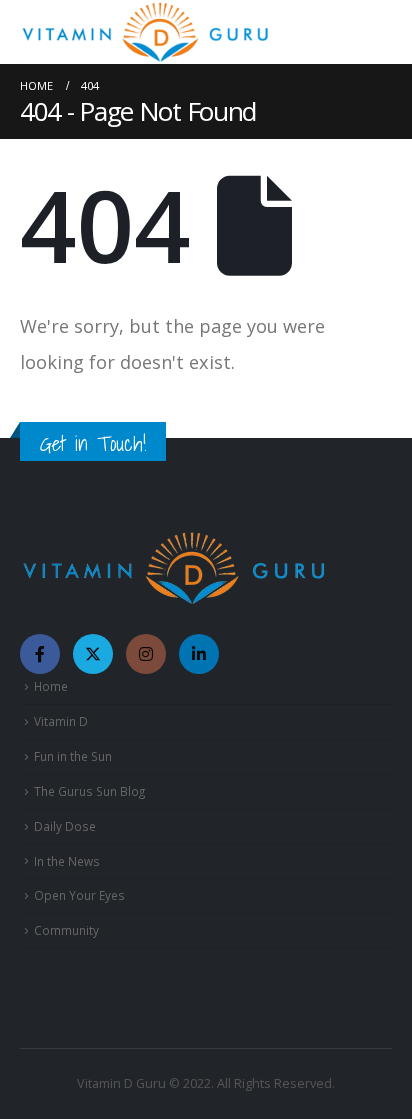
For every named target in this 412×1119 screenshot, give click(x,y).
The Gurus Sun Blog (89, 791)
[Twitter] (93, 654)
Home (51, 686)
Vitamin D (61, 721)
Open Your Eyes (79, 895)
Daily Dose (65, 826)
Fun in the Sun (73, 756)
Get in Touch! (93, 443)
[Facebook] (40, 654)
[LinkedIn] (199, 654)
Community (66, 930)
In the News (67, 861)
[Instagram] (146, 654)
